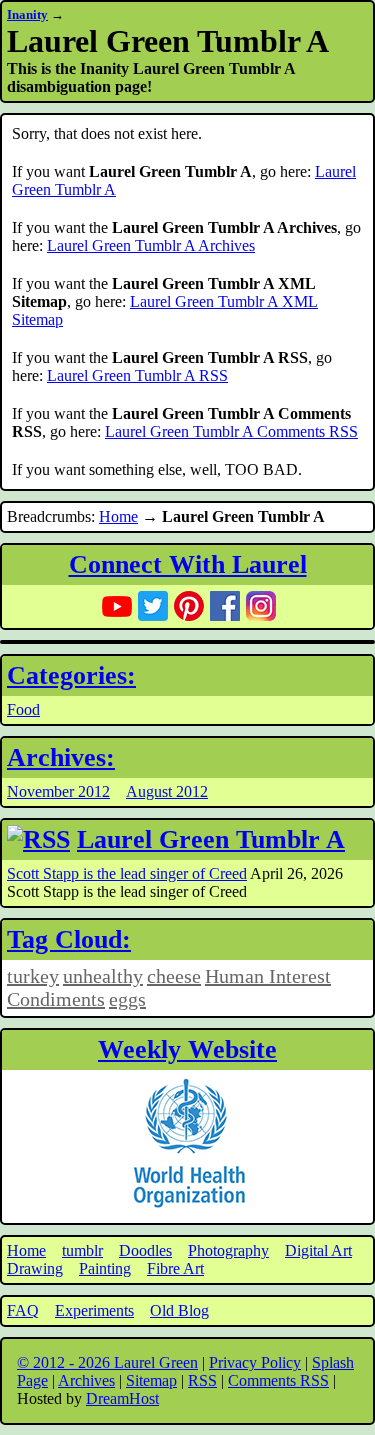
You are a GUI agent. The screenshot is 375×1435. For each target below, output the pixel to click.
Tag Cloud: (69, 939)
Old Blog (179, 1310)
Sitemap (151, 1380)
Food (23, 709)
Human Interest (268, 976)
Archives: (61, 757)
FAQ (23, 1310)
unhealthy (103, 976)
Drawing (35, 1268)
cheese (174, 976)
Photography (228, 1250)
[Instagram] (261, 606)
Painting (105, 1268)
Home (118, 516)
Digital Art (318, 1250)
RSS (202, 1380)
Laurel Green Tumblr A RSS (137, 375)
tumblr (82, 1250)
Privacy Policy (255, 1362)
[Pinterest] (189, 606)
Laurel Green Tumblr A (211, 839)
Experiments (94, 1310)
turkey (33, 976)
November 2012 (58, 791)
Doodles (145, 1250)
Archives (86, 1380)
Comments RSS (278, 1380)
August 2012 (167, 791)
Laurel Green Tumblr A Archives (151, 245)
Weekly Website (187, 1049)
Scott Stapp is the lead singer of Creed (127, 873)
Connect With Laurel (188, 564)
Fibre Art (175, 1268)
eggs (127, 999)
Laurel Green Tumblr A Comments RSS (231, 431)
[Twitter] (153, 606)
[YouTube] (117, 606)
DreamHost (122, 1398)
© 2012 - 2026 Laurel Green (107, 1362)
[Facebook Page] (225, 606)
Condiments (56, 999)
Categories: (71, 675)
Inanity (27, 14)
